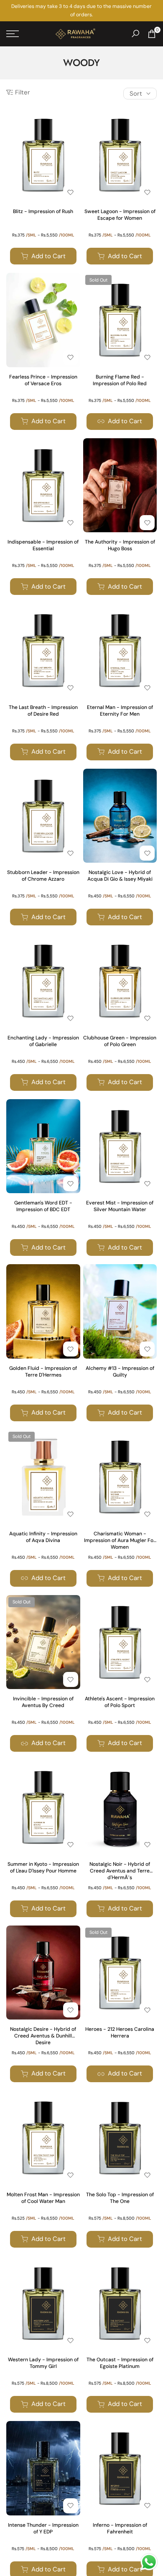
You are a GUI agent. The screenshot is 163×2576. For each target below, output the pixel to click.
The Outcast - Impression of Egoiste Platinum (120, 2363)
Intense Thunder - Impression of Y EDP (43, 2528)
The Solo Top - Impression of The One (120, 2198)
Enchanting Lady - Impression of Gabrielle (43, 1041)
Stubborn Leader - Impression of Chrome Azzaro (43, 876)
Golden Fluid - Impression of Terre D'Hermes (43, 1372)
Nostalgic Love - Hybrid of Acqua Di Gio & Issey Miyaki (120, 876)
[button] (71, 192)
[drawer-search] (135, 34)
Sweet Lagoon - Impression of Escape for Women (120, 215)
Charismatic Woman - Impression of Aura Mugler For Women (120, 1540)
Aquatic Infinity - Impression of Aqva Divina (43, 1537)
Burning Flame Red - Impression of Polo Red (120, 380)
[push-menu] (13, 34)
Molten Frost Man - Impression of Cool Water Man (43, 2198)
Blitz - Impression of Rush (43, 211)
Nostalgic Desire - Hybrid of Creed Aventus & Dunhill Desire (43, 2036)
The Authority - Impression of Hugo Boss (120, 545)
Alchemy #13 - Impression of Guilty (120, 1372)
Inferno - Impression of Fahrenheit (120, 2528)
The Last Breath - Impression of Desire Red (43, 711)
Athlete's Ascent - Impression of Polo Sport (120, 1702)
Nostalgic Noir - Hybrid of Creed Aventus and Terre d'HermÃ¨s (120, 1871)
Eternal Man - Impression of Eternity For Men (120, 711)
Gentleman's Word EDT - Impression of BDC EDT (43, 1206)
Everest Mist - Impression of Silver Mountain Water (120, 1206)
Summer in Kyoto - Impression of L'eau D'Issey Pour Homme (43, 1867)
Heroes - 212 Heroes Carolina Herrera (120, 2032)
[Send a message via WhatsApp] (149, 2562)
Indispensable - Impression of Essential (43, 545)
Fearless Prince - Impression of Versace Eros (43, 380)
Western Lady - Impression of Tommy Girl (43, 2363)
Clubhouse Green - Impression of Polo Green (120, 1041)
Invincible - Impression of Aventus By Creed (43, 1702)
